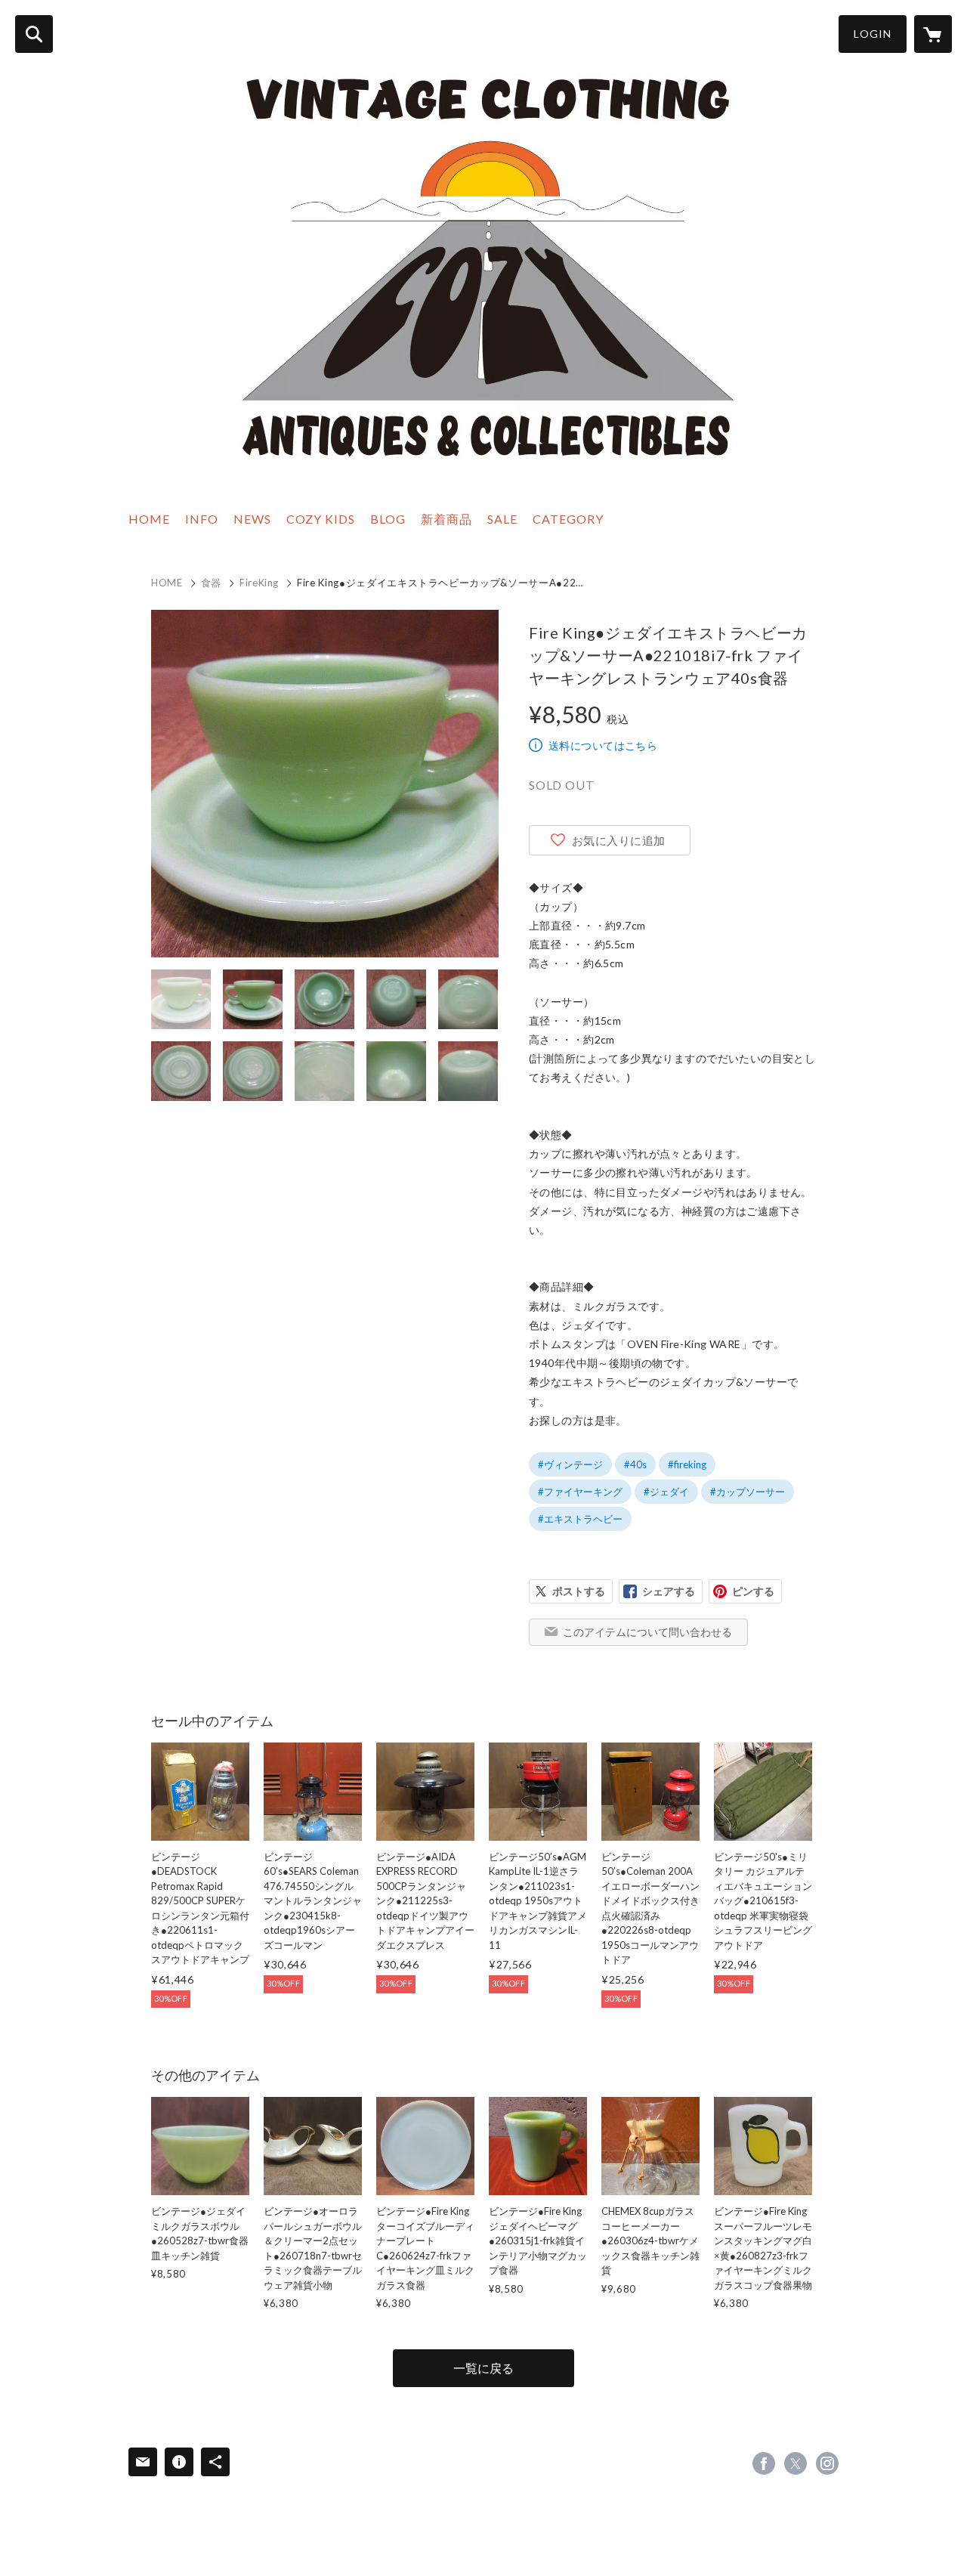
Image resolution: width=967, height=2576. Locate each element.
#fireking (687, 1464)
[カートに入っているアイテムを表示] (933, 34)
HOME (149, 519)
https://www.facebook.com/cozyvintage (764, 2463)
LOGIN (873, 34)
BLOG (388, 519)
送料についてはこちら (603, 745)
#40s (635, 1464)
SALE (502, 519)
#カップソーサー (748, 1492)
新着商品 (446, 519)
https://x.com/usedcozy (796, 2463)
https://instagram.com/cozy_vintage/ (827, 2463)
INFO (202, 519)
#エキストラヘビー (580, 1519)
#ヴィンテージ (570, 1464)
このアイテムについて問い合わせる (647, 1632)
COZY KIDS (321, 519)
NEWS (252, 519)
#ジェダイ (666, 1492)
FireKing (259, 583)
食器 (211, 583)
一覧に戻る (483, 2368)
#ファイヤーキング (580, 1492)
